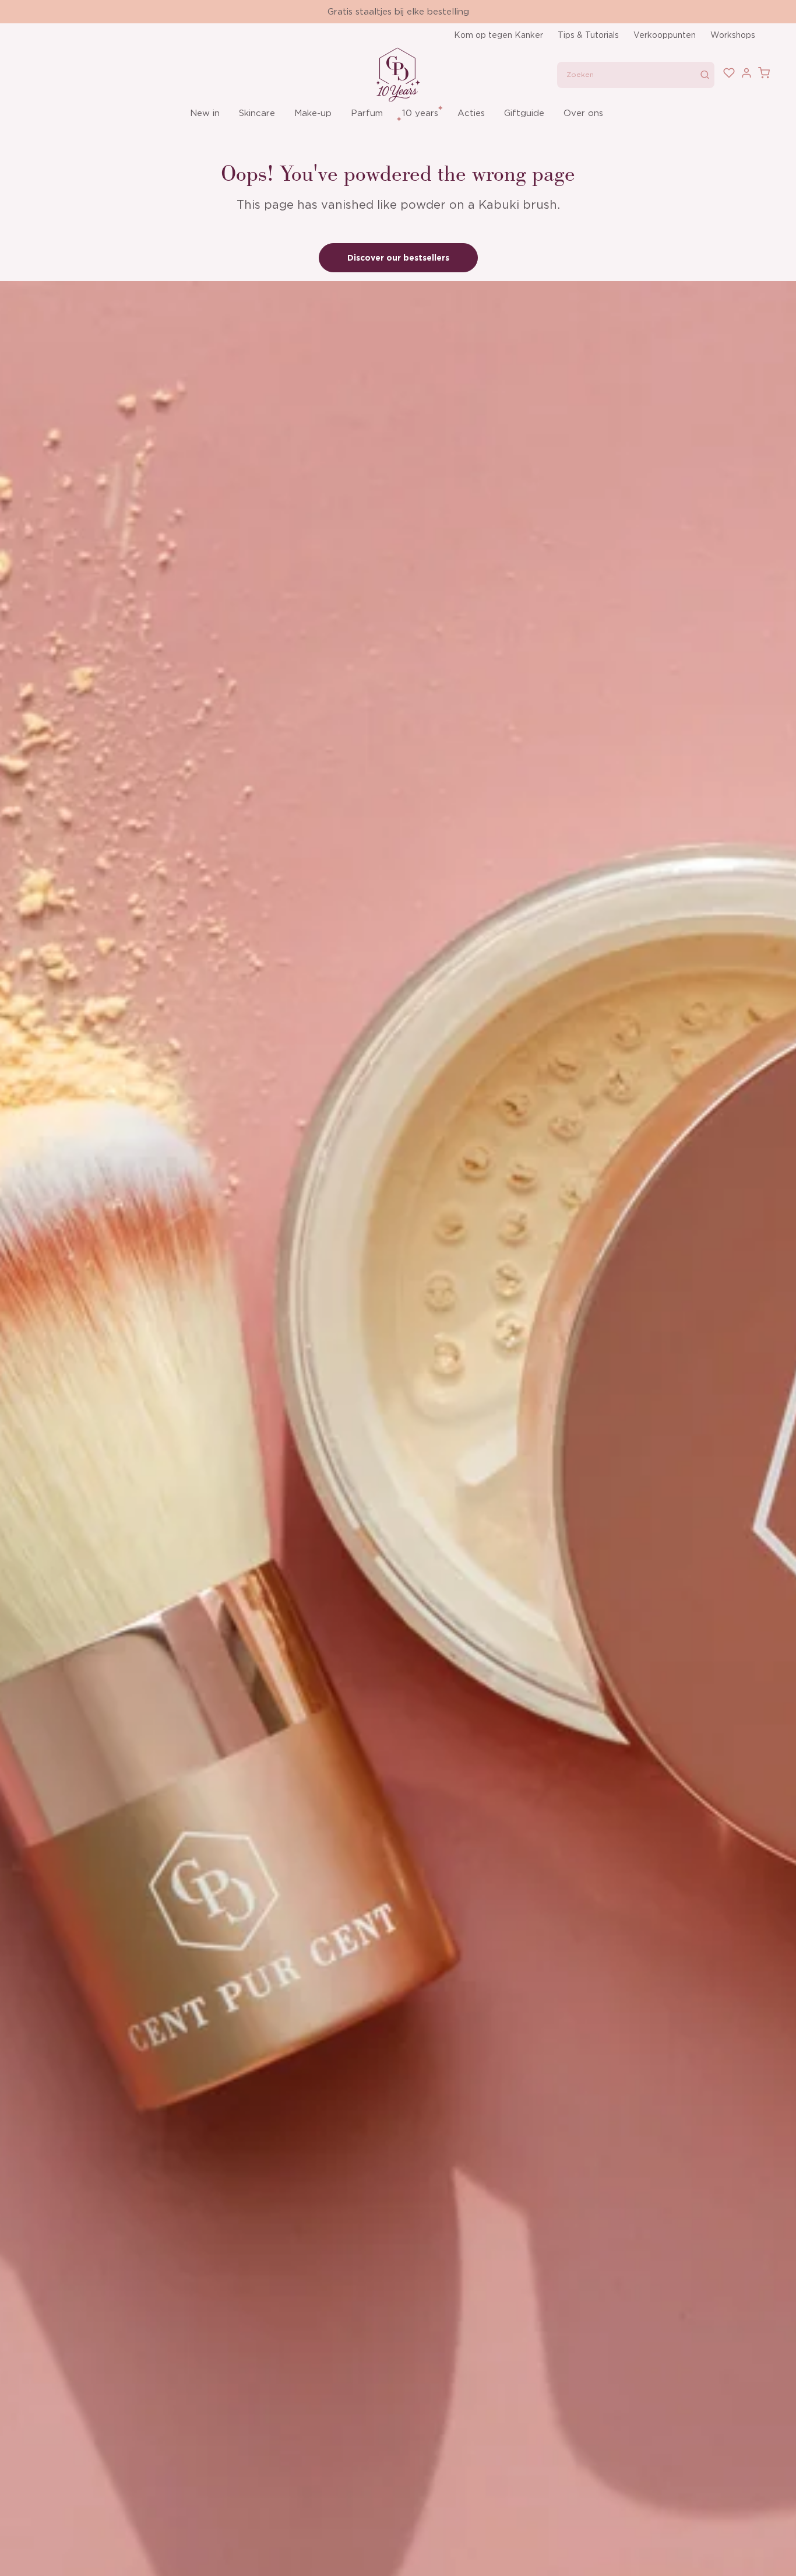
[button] (206, 113)
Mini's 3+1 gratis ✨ (398, 12)
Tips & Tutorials (588, 35)
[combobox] (636, 75)
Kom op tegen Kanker (499, 35)
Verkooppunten (665, 35)
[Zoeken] (705, 75)
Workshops (733, 35)
